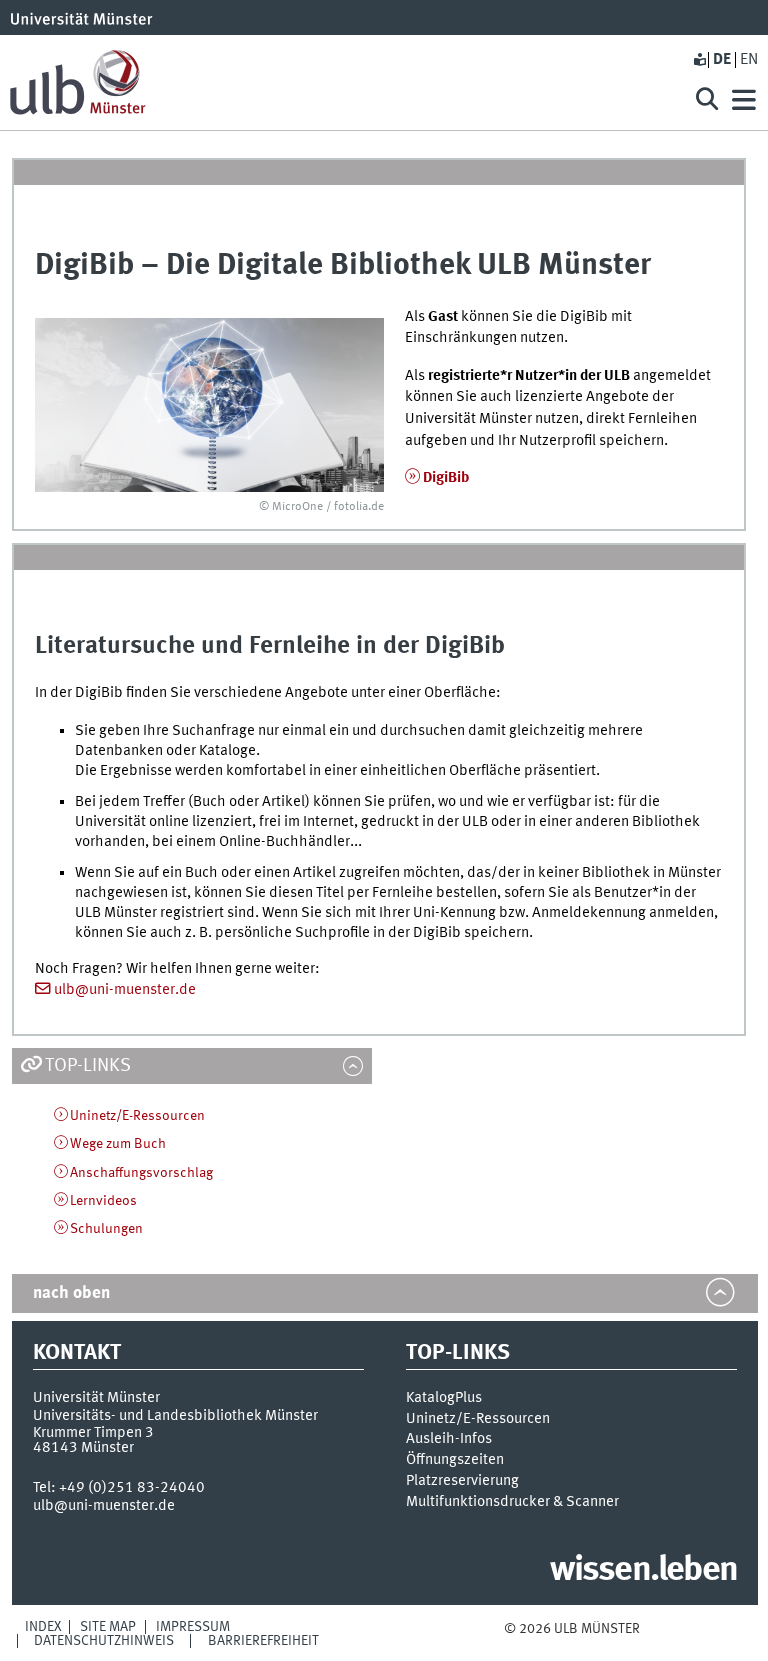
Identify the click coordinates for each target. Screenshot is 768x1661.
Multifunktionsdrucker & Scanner (512, 1502)
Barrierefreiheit (263, 1641)
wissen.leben (643, 1571)
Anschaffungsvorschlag (141, 1173)
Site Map (108, 1627)
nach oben (71, 1293)
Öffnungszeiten (455, 1460)
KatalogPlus (444, 1398)
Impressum (193, 1627)
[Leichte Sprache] (699, 60)
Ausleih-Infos (449, 1439)
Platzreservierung (462, 1481)
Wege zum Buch (118, 1144)
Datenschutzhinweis (104, 1641)
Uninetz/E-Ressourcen (137, 1116)
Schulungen (106, 1229)
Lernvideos (103, 1201)
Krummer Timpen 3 (93, 1433)
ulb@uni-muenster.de (125, 990)
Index (43, 1627)
